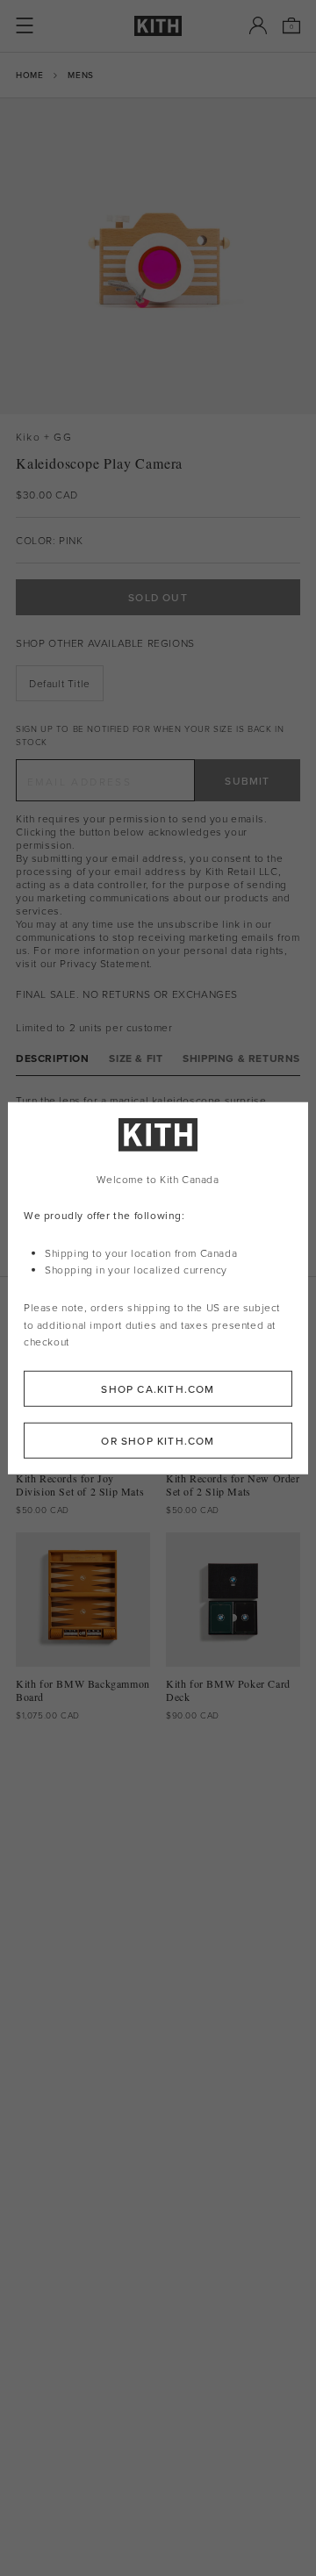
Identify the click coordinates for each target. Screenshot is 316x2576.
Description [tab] (53, 1058)
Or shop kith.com (158, 1441)
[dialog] (158, 1288)
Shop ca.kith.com (158, 1389)
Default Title (60, 683)
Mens (80, 75)
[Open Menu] (25, 25)
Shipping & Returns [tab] (241, 1058)
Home (29, 75)
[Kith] (158, 26)
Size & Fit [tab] (136, 1058)
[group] (158, 256)
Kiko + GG (44, 437)
